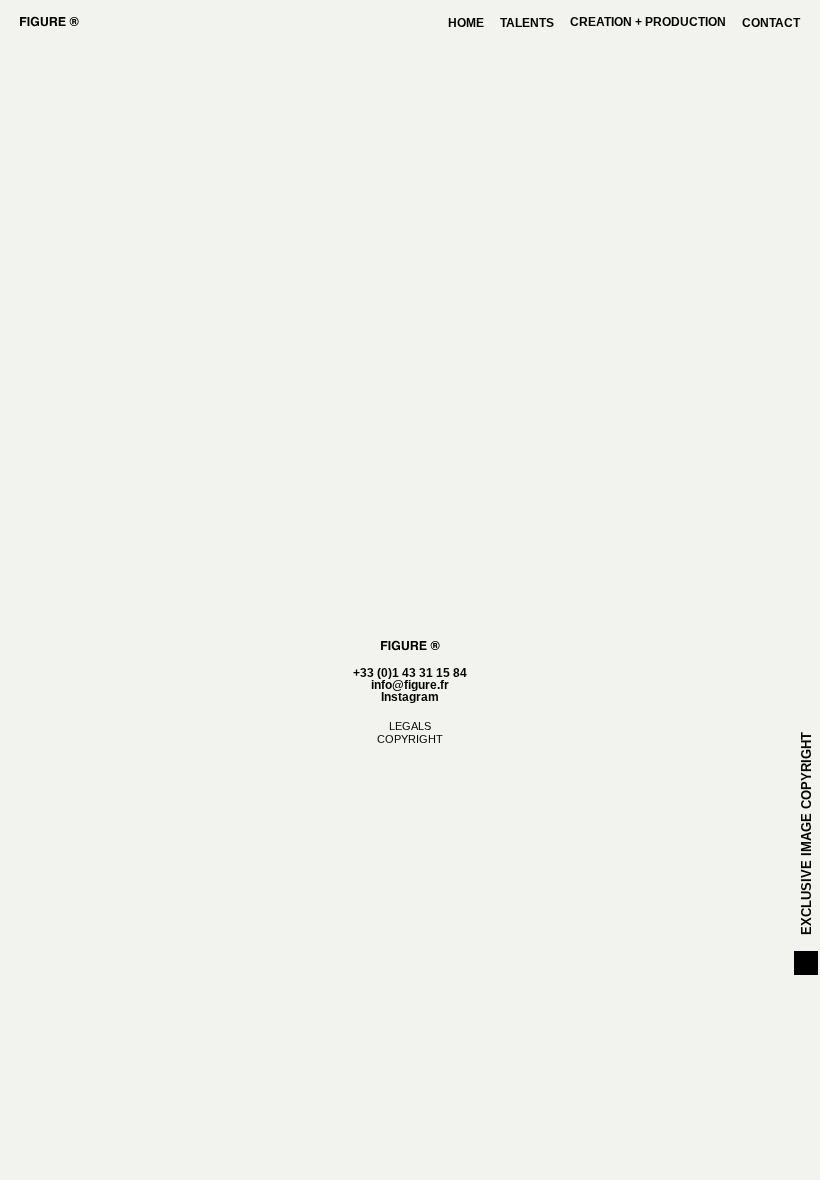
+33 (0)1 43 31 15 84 (410, 673)
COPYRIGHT (410, 739)
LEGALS (410, 726)
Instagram (410, 697)
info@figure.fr (410, 685)
